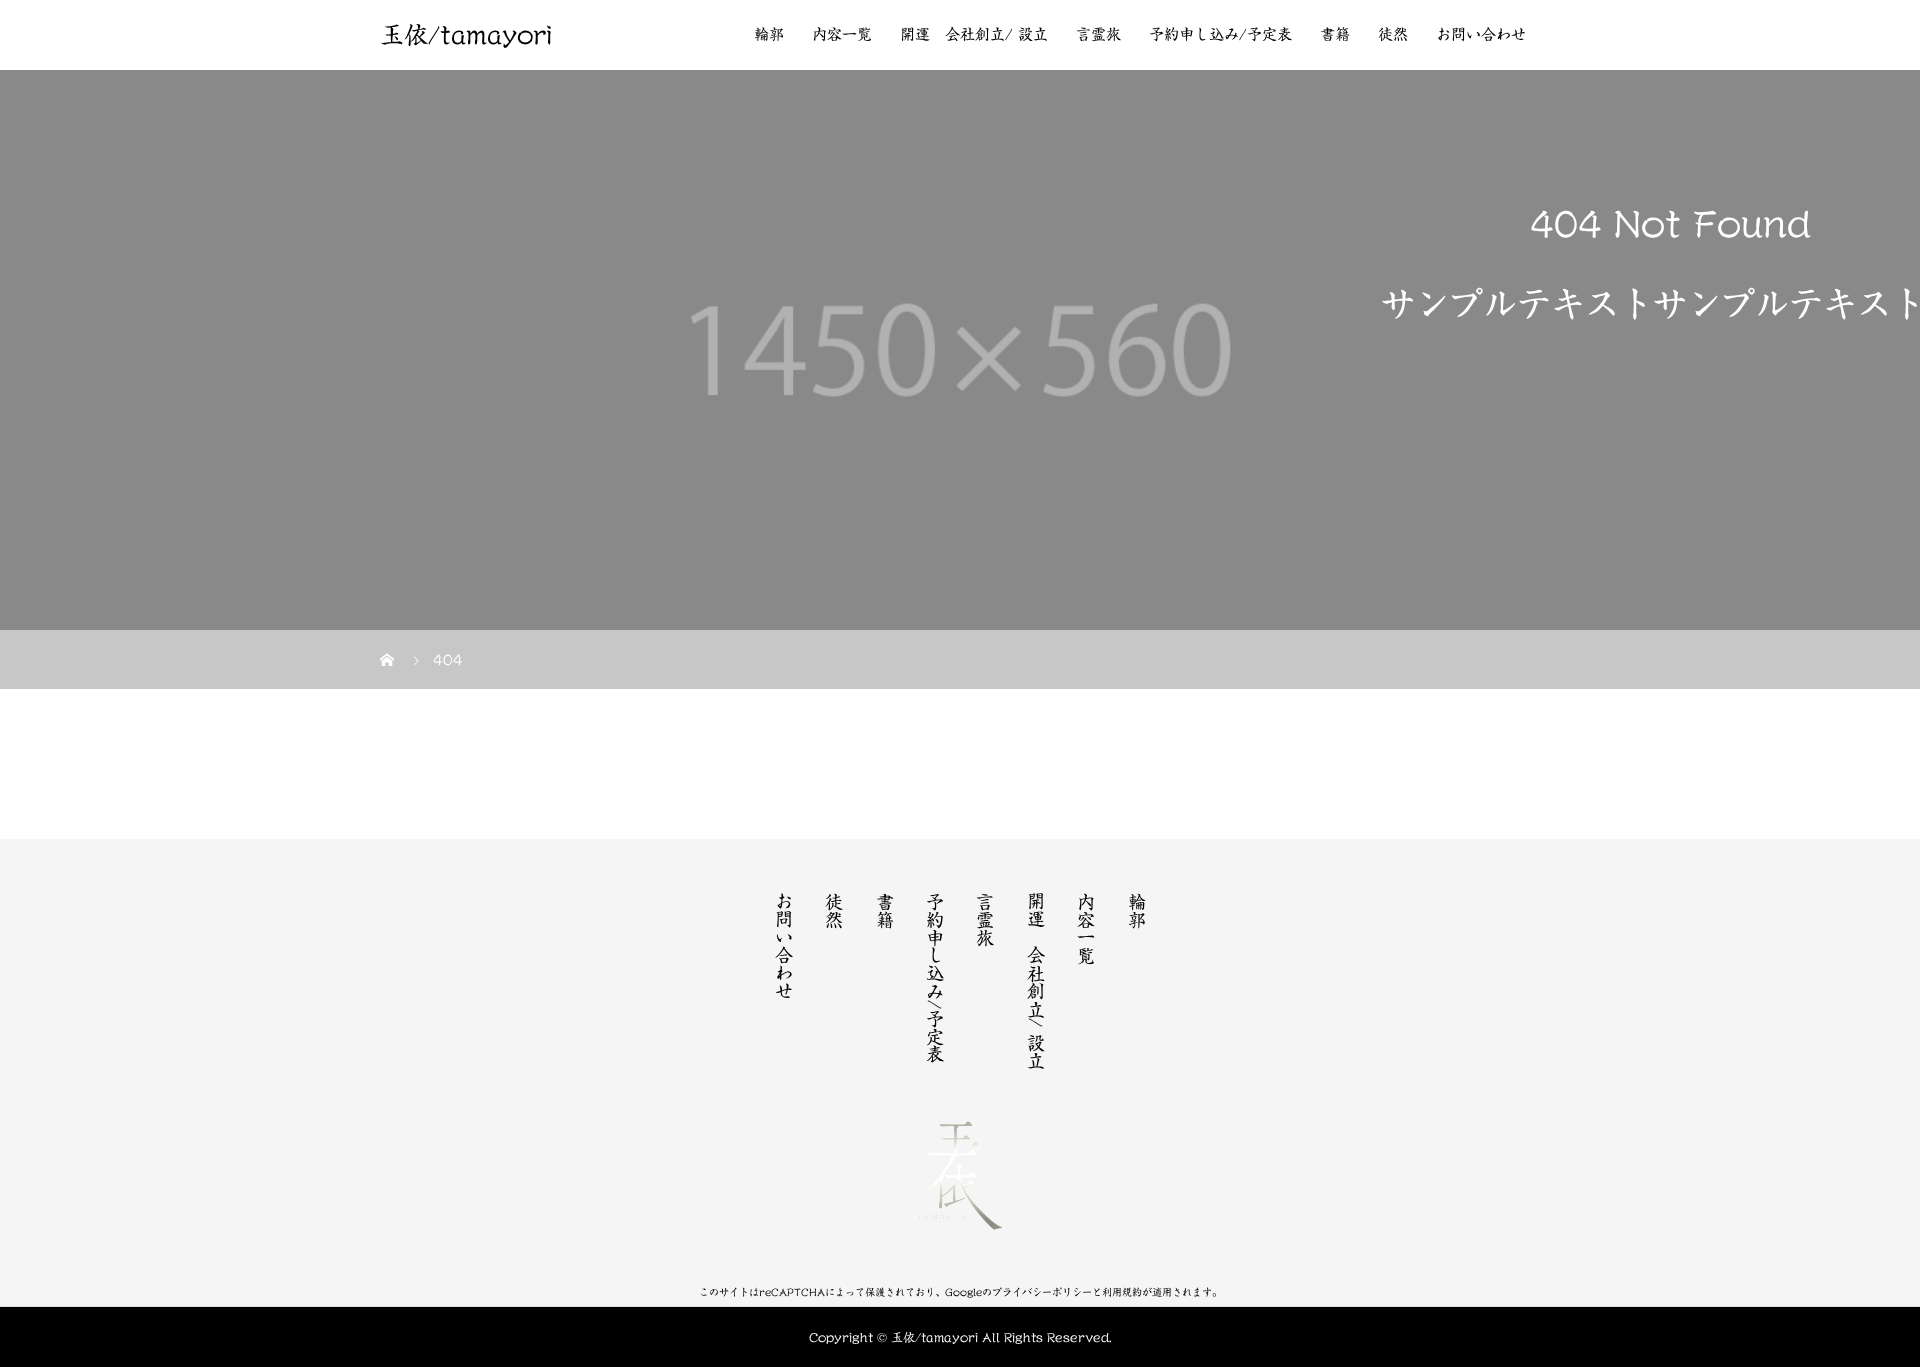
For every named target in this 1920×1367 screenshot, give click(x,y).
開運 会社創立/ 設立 (974, 34)
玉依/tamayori (466, 35)
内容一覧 (842, 34)
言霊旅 (1098, 34)
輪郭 (769, 34)
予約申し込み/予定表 (1220, 34)
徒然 (1393, 34)
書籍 (1335, 34)
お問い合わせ (1481, 34)
